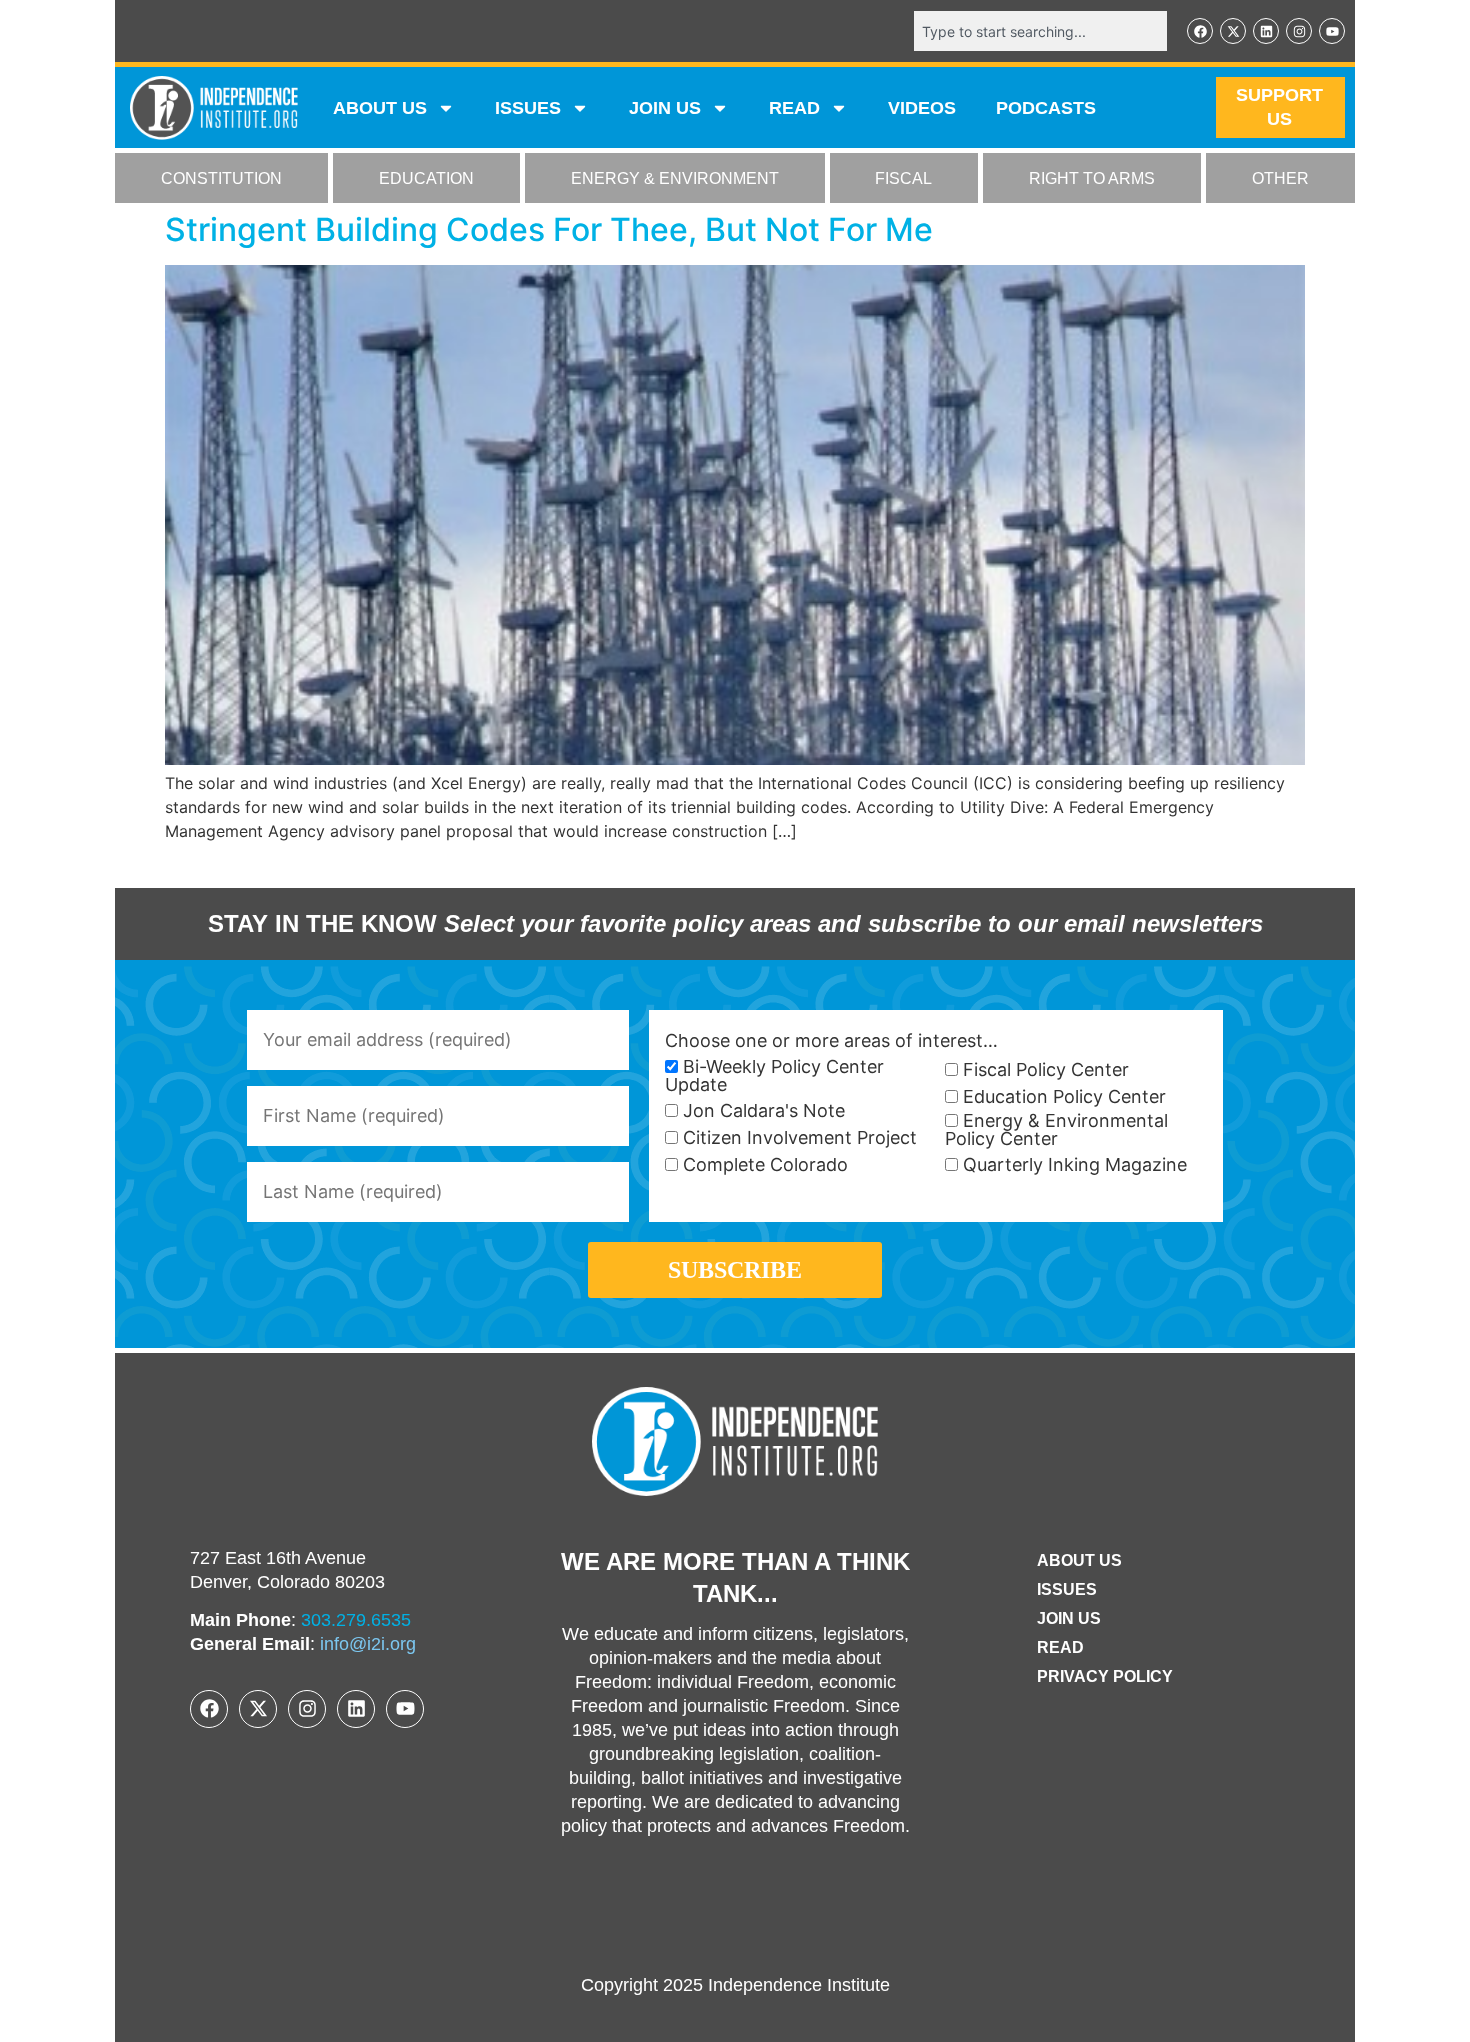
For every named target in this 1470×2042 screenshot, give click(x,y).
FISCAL (903, 178)
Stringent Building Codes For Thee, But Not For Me (549, 229)
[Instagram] (1299, 31)
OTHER (1280, 178)
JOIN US (665, 108)
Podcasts (1046, 108)
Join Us (1069, 1618)
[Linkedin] (1266, 31)
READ (794, 108)
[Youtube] (1332, 31)
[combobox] (1040, 31)
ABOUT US (380, 108)
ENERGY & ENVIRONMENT (675, 178)
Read (1060, 1647)
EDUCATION (426, 178)
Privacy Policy (1105, 1676)
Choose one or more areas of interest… (831, 1041)
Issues (528, 108)
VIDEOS (922, 108)
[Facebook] (1200, 31)
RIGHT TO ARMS (1092, 178)
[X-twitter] (1233, 31)
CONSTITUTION (221, 178)
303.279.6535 (356, 1620)
